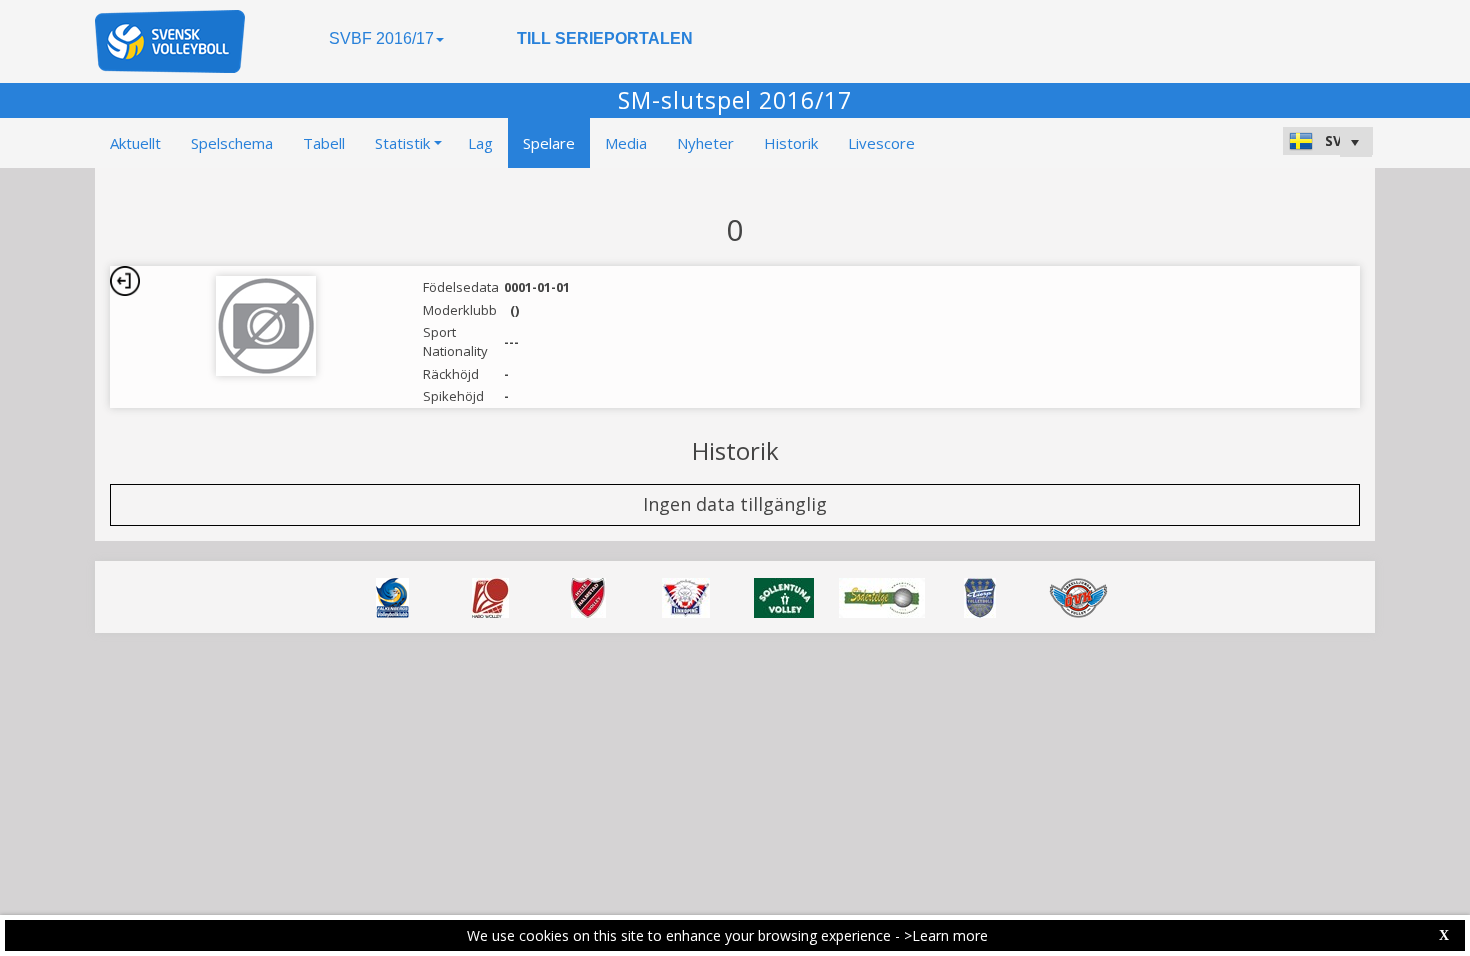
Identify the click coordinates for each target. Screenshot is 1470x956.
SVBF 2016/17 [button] (381, 38)
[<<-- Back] (125, 281)
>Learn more (946, 935)
